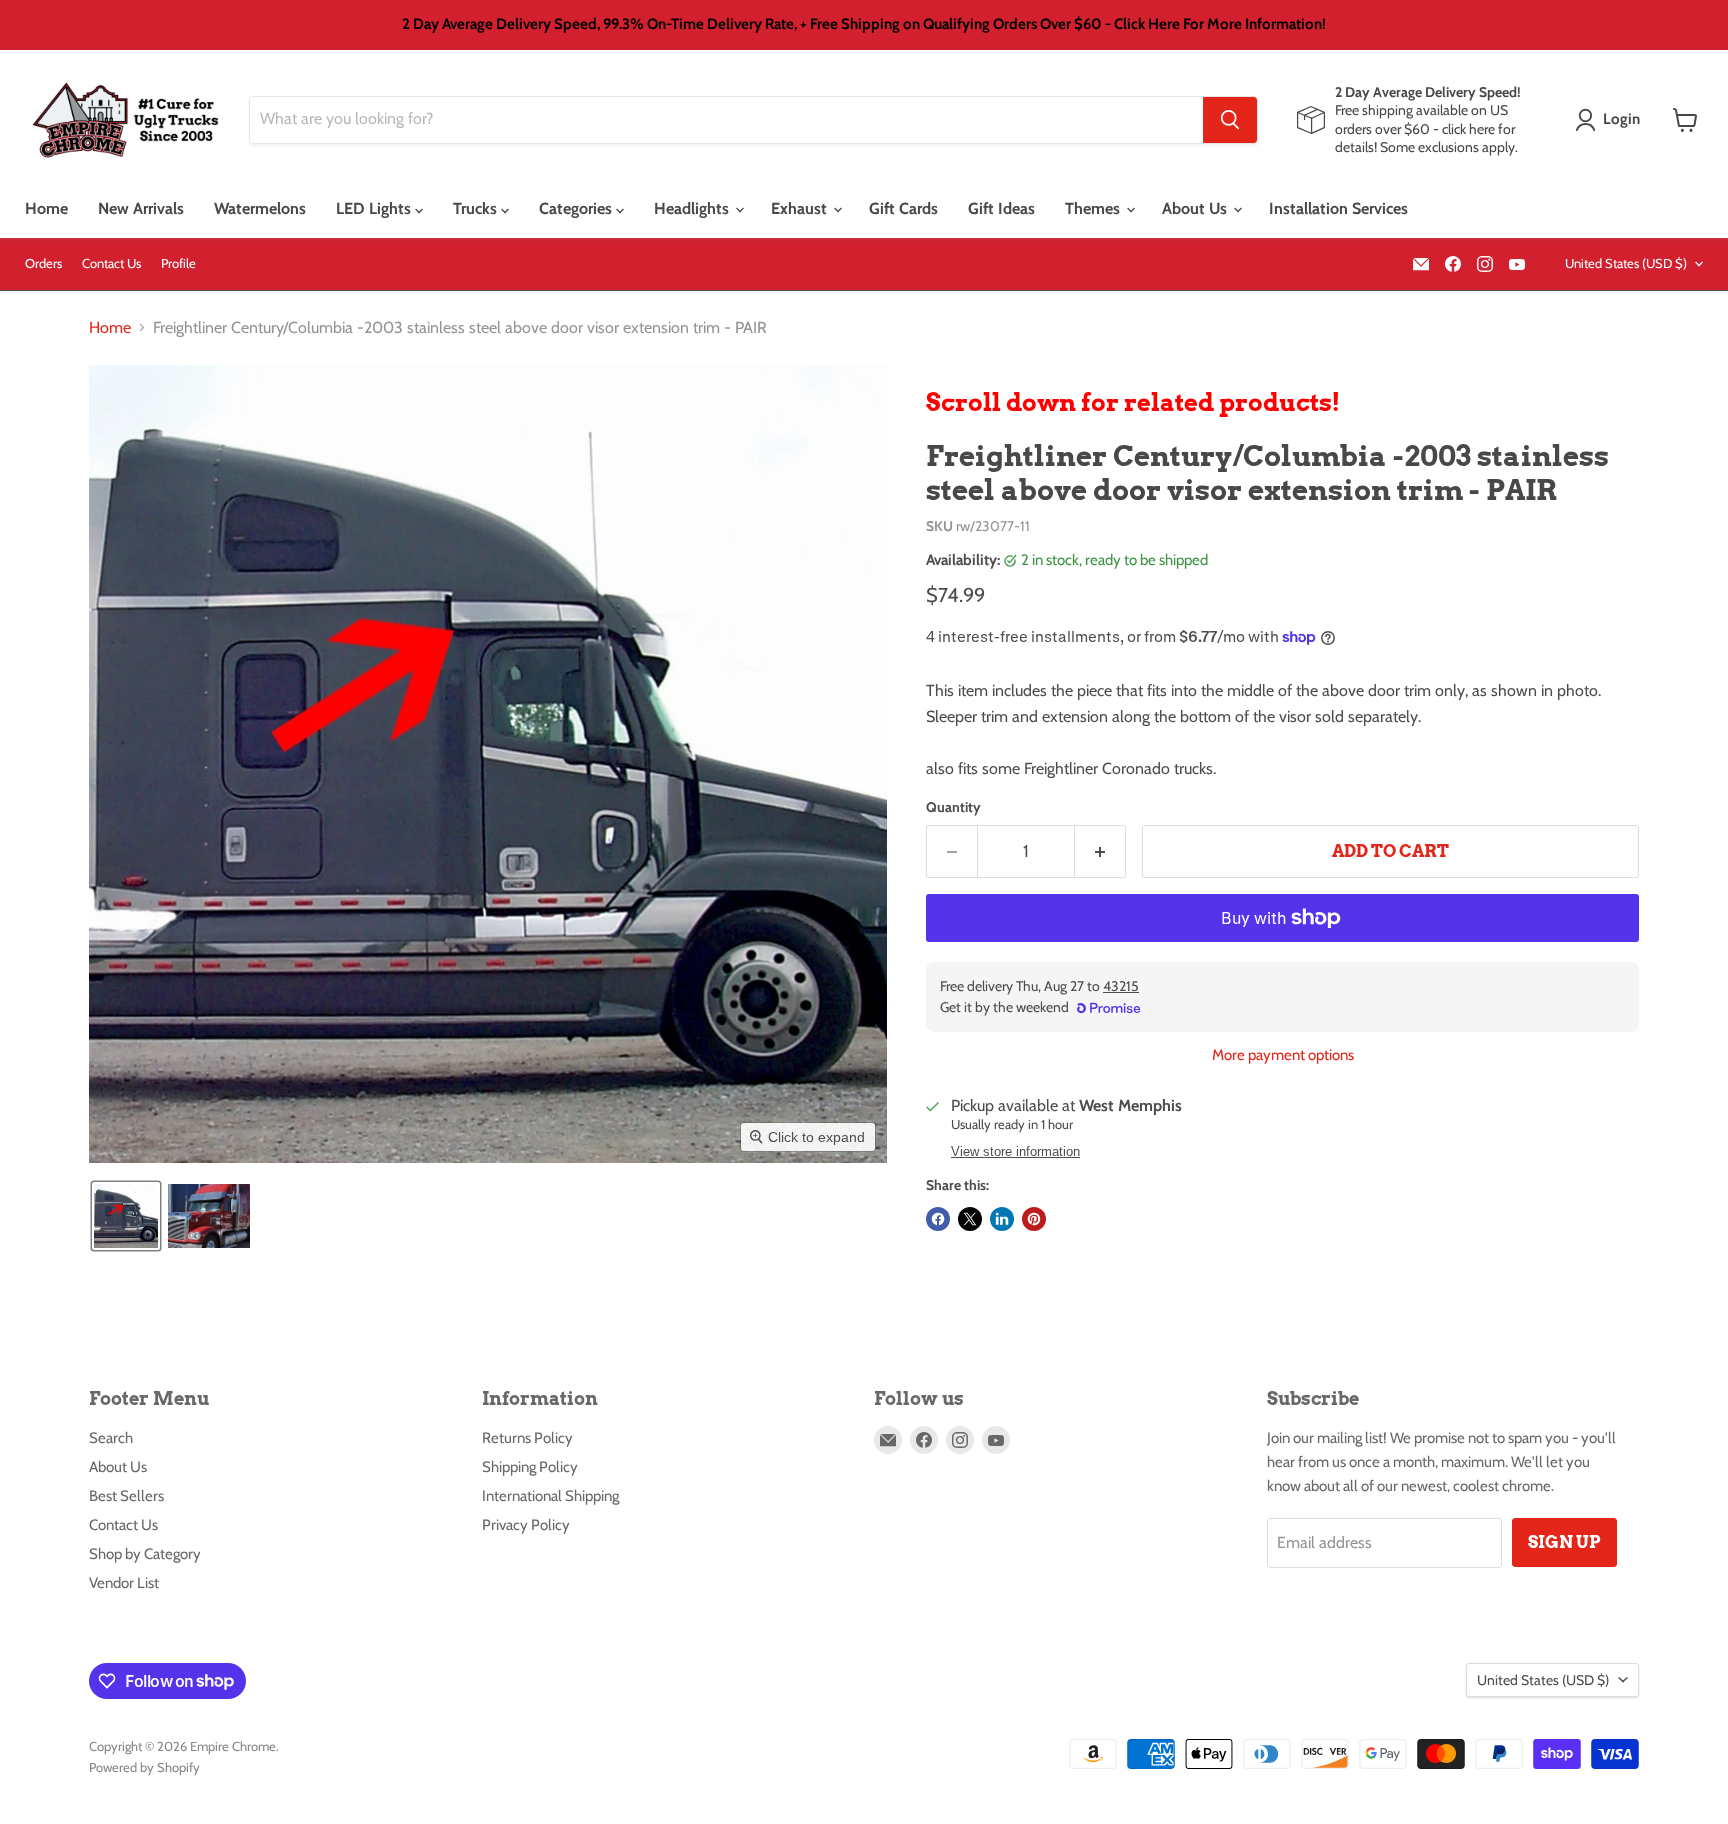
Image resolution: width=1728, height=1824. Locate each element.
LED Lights (375, 208)
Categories (577, 208)
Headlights (693, 208)
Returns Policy (527, 1438)
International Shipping (550, 1496)
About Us (1196, 208)
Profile (178, 263)
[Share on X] (970, 1219)
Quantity (953, 807)
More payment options (1283, 1055)
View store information (1015, 1152)
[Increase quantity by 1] (1100, 852)
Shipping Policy (530, 1467)
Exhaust (801, 208)
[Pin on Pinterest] (1034, 1219)
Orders (43, 263)
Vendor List (124, 1583)
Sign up (1564, 1542)
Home (46, 208)
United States (1626, 263)
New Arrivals (141, 208)
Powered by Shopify (144, 1767)
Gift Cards (903, 208)
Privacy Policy (526, 1525)
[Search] (1230, 120)
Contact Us (111, 263)
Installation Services (1338, 208)
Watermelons (260, 208)
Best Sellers (126, 1496)
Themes (1094, 208)
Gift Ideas (1001, 208)
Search (111, 1438)
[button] (1611, 120)
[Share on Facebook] (938, 1219)
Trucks (477, 208)
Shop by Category (145, 1554)
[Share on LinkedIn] (1002, 1219)
